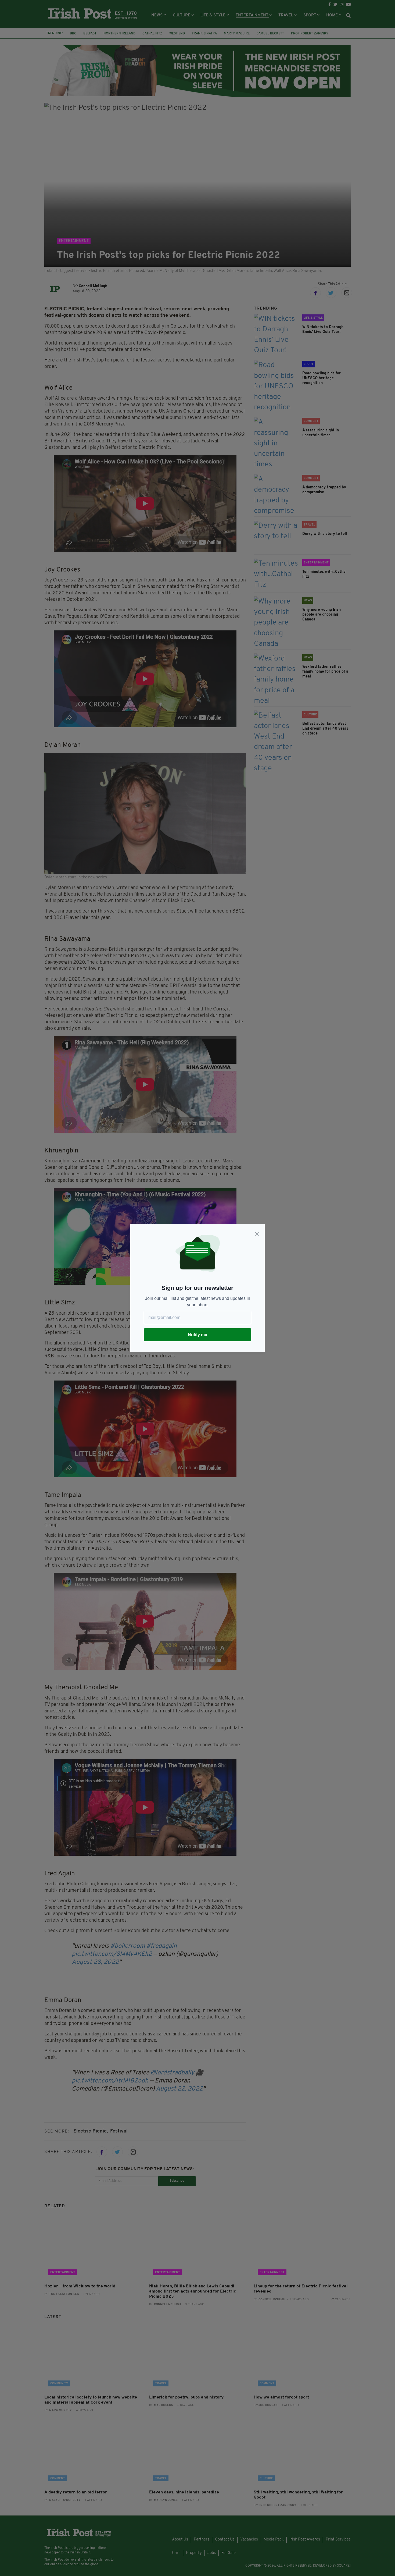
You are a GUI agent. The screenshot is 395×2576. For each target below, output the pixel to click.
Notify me (198, 1335)
